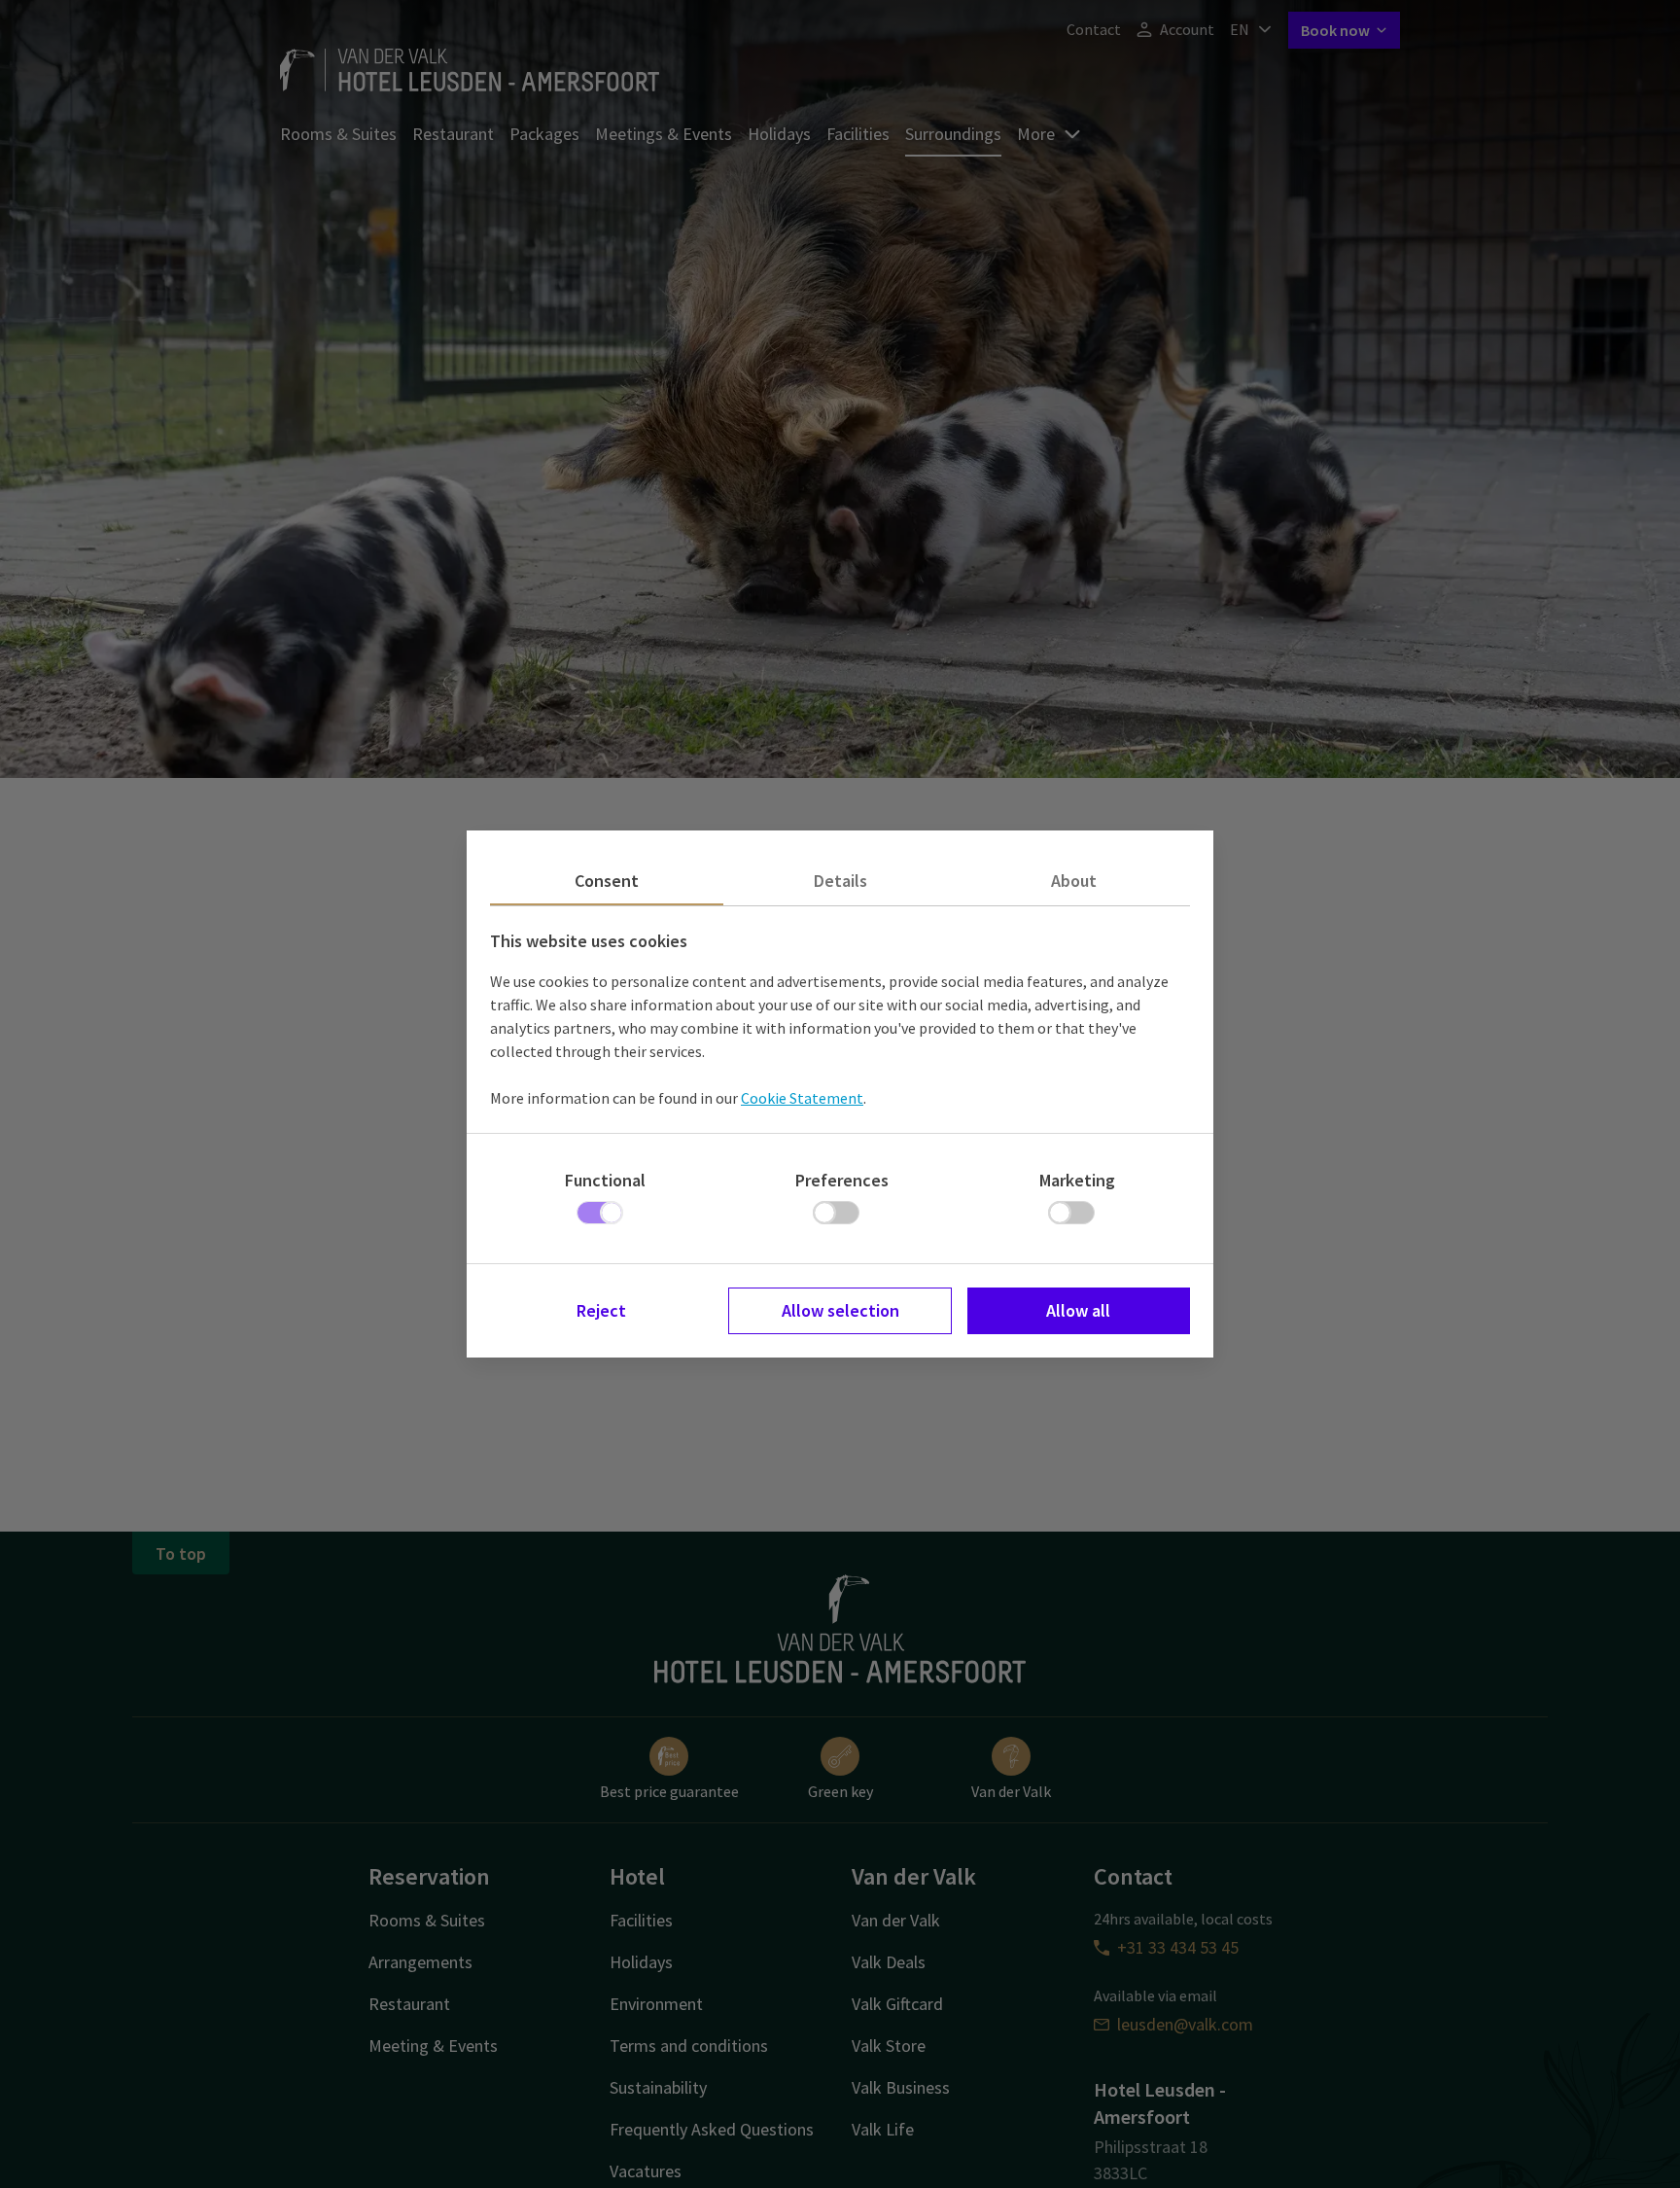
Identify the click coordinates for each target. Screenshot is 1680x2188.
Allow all (1078, 1310)
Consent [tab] (607, 881)
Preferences (842, 1180)
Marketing (1077, 1180)
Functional (605, 1180)
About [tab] (1074, 881)
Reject (601, 1310)
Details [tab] (840, 881)
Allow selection (840, 1310)
